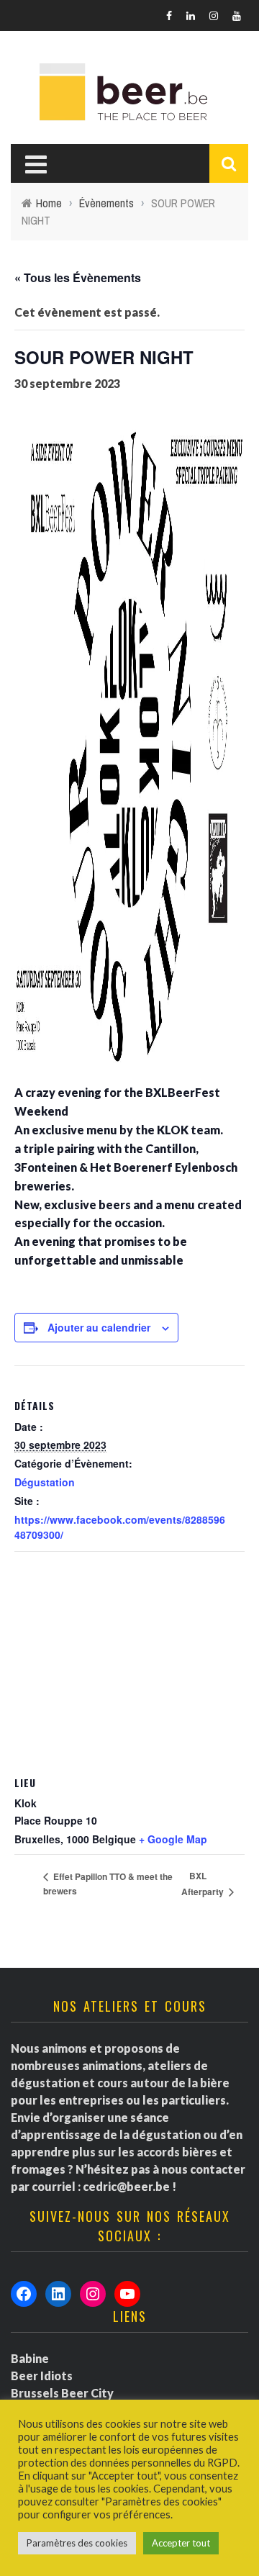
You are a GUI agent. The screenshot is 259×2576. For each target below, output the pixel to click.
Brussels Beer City (62, 2393)
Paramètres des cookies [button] (77, 2543)
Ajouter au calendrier (99, 1327)
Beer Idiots (42, 2376)
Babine (30, 2358)
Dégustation (45, 1482)
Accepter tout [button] (181, 2543)
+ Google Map (173, 1839)
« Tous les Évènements (78, 277)
